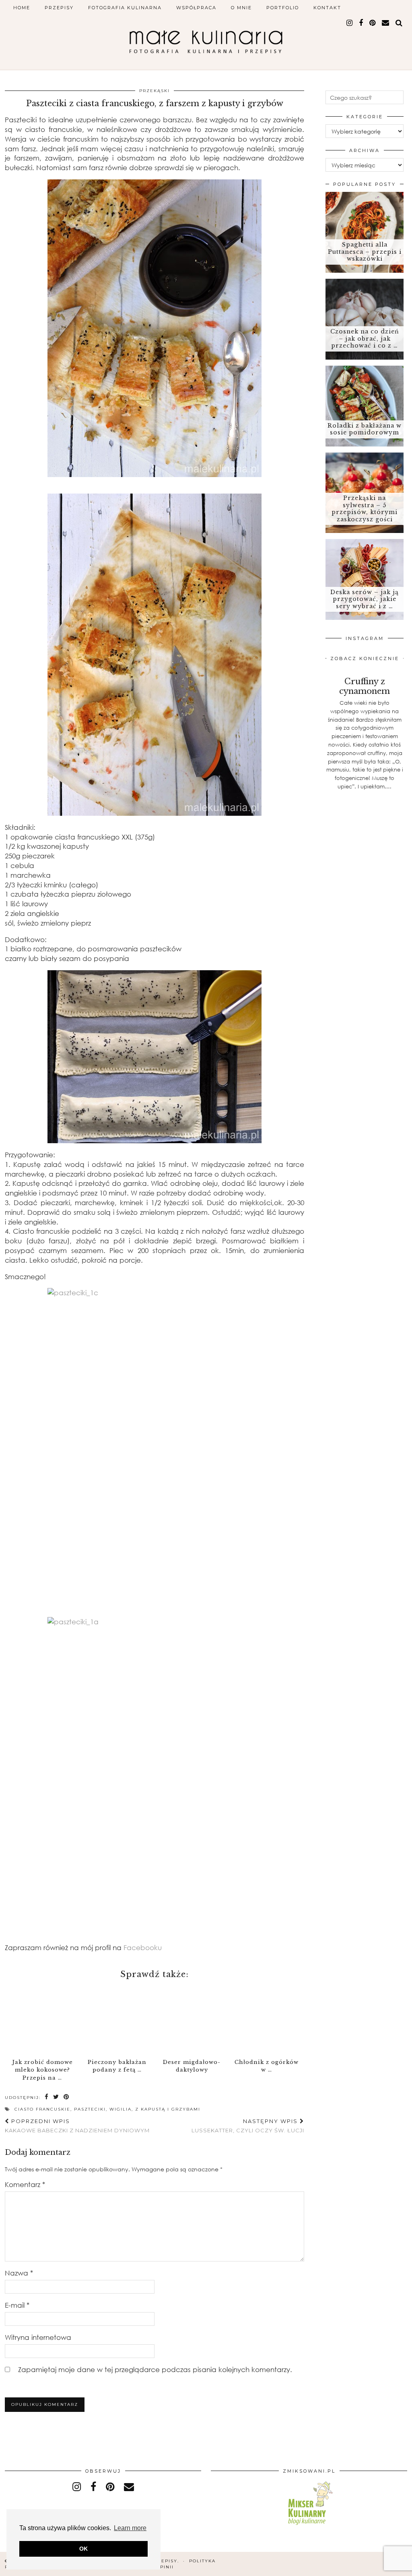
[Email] (386, 23)
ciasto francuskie (42, 2109)
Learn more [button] (130, 2528)
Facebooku (143, 1947)
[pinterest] (373, 23)
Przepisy (59, 8)
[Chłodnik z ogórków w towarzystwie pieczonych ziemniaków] (267, 2019)
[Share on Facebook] (47, 2097)
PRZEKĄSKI (154, 91)
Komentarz (25, 2184)
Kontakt (327, 8)
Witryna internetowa (38, 2337)
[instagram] (350, 23)
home (22, 8)
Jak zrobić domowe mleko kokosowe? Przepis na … (42, 2070)
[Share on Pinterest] (67, 2097)
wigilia (121, 2109)
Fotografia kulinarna (125, 8)
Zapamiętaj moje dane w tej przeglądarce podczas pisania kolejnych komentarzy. (155, 2369)
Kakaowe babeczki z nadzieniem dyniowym (77, 2126)
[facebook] (361, 23)
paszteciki (90, 2109)
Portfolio (283, 8)
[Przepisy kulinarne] (309, 2526)
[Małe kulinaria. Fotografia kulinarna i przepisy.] (206, 39)
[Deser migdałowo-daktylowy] (192, 2019)
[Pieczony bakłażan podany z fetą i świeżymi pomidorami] (117, 2019)
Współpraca (196, 8)
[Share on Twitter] (56, 2097)
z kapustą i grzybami (168, 2109)
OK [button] (83, 2549)
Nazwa (19, 2273)
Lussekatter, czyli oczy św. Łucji (248, 2126)
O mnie (241, 8)
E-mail (17, 2305)
